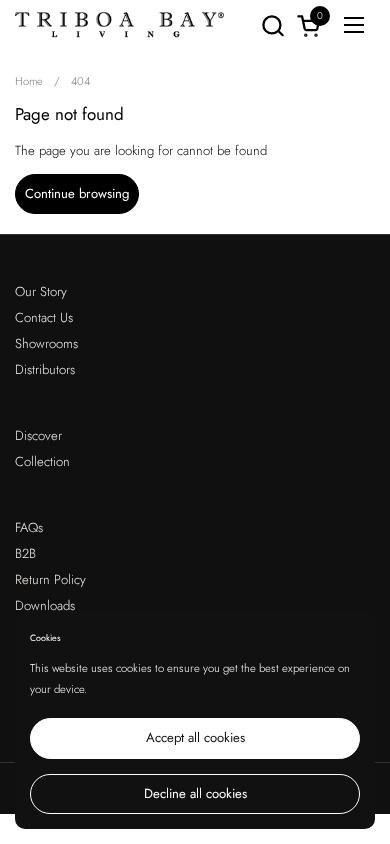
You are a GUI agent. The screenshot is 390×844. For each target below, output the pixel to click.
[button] (272, 25)
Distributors (45, 369)
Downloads (45, 605)
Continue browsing (77, 193)
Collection (42, 461)
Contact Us (44, 317)
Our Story (41, 291)
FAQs (29, 527)
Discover (38, 435)
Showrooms (46, 343)
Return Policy (50, 579)
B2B (25, 553)
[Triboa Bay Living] (120, 25)
